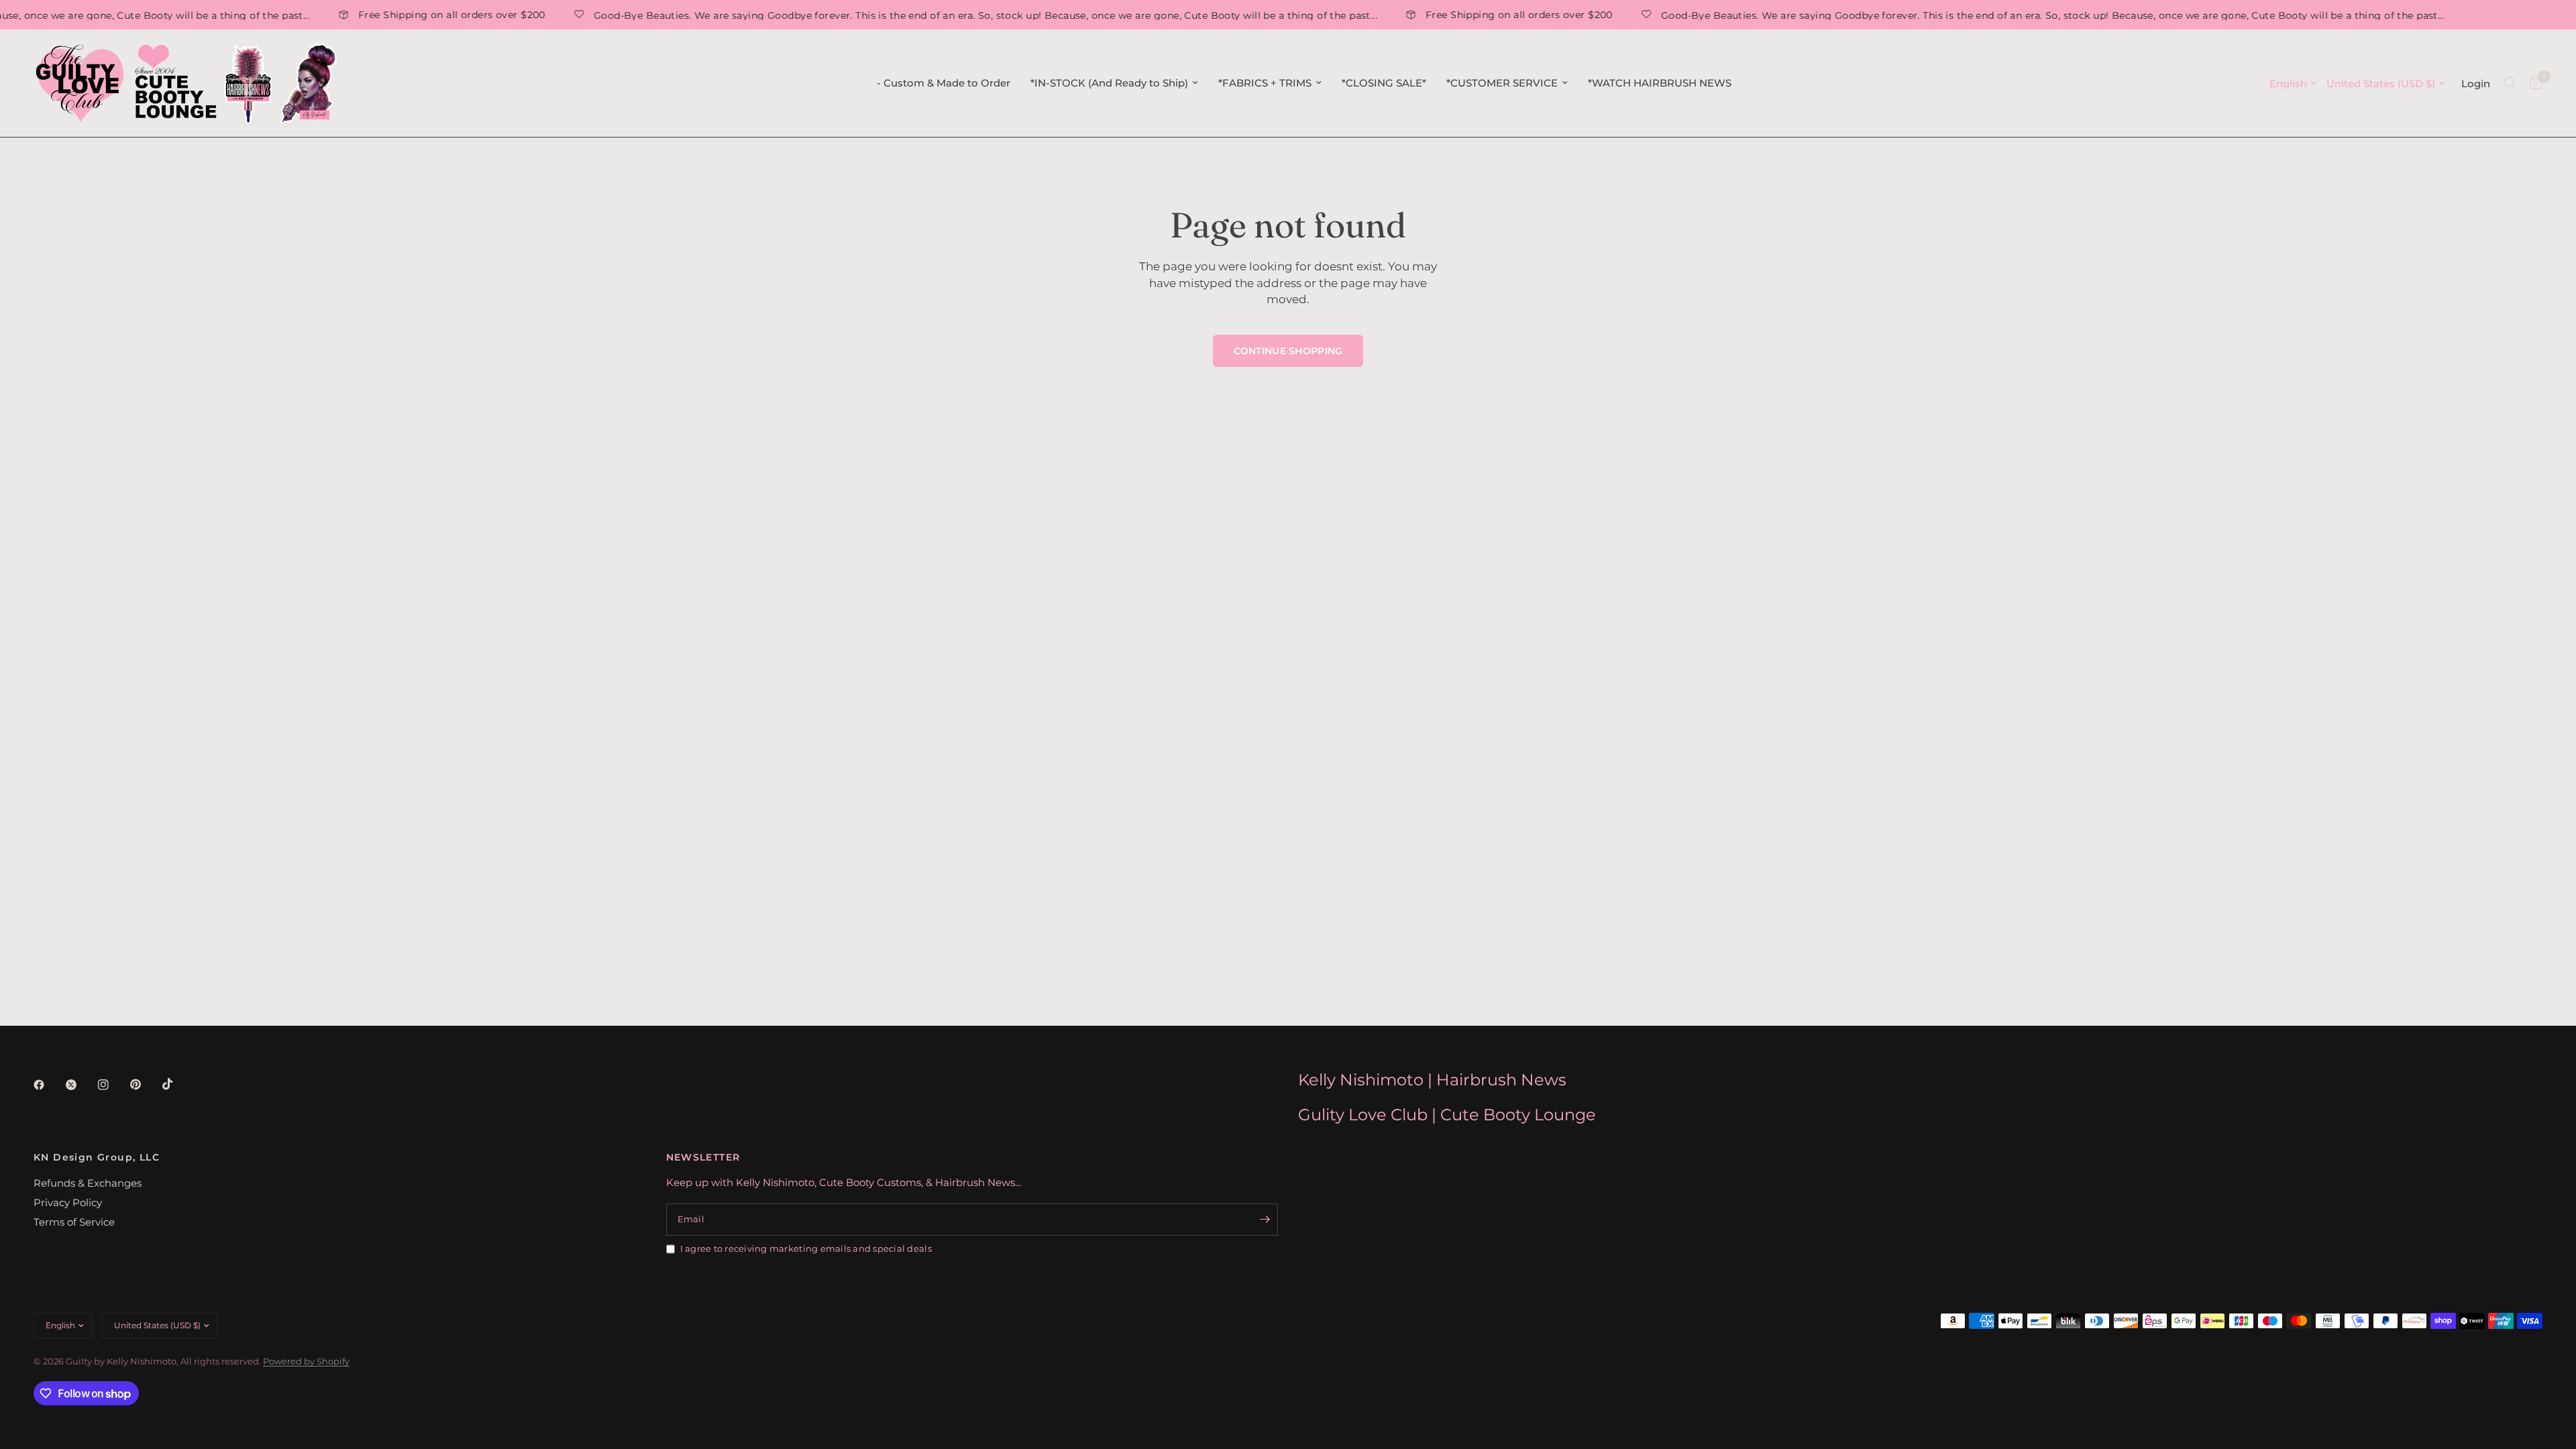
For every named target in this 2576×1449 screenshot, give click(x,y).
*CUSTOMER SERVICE (1502, 83)
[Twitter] (80, 1085)
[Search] (2510, 83)
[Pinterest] (145, 1085)
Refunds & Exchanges (88, 1183)
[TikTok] (177, 1084)
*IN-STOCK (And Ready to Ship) (1109, 83)
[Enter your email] (1265, 1220)
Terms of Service (74, 1222)
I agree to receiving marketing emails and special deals (806, 1248)
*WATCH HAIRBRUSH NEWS (1660, 83)
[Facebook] (48, 1085)
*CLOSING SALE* (1384, 83)
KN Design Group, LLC (97, 1157)
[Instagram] (113, 1085)
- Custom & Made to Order (944, 83)
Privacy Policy (68, 1202)
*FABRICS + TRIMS (1265, 83)
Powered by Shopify (306, 1361)
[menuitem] (944, 83)
